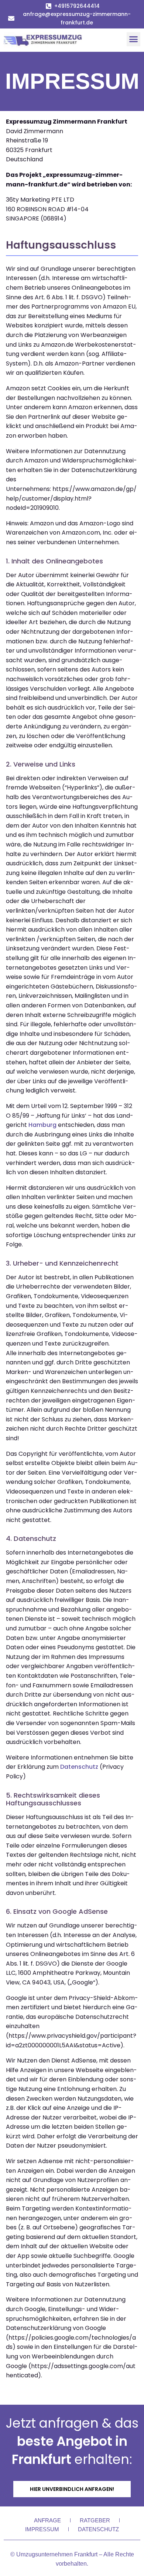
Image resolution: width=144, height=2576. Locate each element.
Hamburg (42, 1125)
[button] (134, 39)
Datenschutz (79, 1767)
